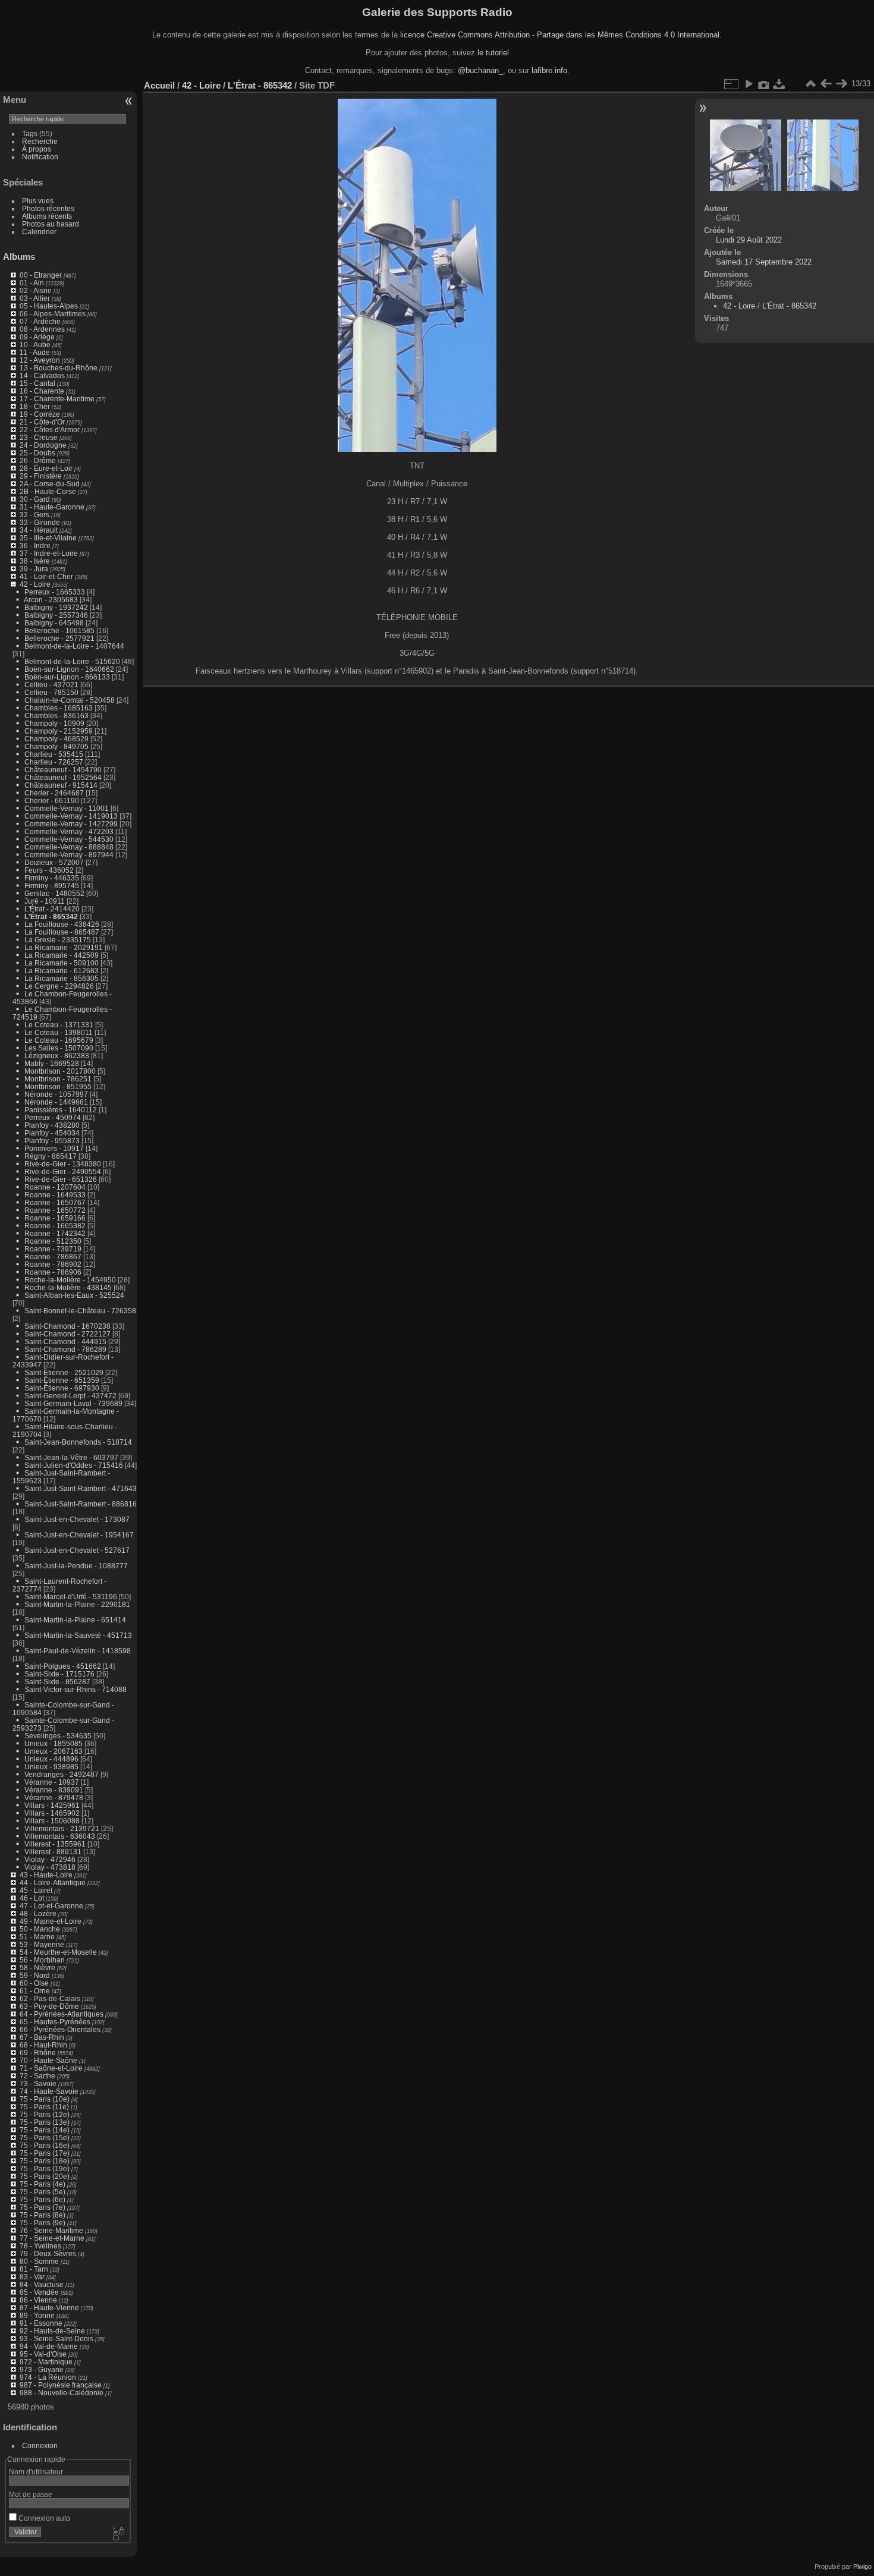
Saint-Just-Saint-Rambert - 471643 (81, 1488)
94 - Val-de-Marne (49, 2346)
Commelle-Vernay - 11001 (67, 808)
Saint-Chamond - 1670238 (67, 1326)
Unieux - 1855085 (54, 1743)
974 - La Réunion (48, 2377)
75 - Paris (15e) (45, 2138)
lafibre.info (549, 70)
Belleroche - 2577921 (59, 638)
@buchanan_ (480, 70)
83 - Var (32, 2277)
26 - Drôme (38, 460)
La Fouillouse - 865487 (62, 932)
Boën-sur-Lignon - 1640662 (69, 669)
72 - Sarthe (37, 2076)
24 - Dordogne (43, 445)
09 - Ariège (37, 337)
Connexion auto (43, 2518)
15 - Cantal (37, 383)
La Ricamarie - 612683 (62, 971)
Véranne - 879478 (54, 1797)
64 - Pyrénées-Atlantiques (62, 2014)
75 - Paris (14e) (45, 2130)
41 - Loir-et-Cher (46, 576)
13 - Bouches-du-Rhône (59, 368)
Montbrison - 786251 (58, 1079)
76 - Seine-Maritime (51, 2230)
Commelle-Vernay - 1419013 (71, 816)
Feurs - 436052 (49, 870)
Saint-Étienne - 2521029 (64, 1372)
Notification (40, 157)
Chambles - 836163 (56, 715)
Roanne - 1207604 (55, 1187)
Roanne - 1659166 (55, 1218)
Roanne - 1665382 (55, 1226)
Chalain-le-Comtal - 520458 (70, 700)
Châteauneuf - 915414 (61, 785)
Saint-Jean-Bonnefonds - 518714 (78, 1442)
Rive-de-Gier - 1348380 (63, 1164)
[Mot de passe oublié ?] (118, 2534)
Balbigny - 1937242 (56, 607)
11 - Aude (35, 352)
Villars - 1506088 (52, 1821)
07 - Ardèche (40, 321)
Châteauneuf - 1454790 (63, 770)
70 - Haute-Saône (48, 2060)
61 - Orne (35, 1991)
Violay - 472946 (50, 1859)
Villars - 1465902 (52, 1813)
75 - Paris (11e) (44, 2107)
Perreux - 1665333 (55, 592)
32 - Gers (34, 515)
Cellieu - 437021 (51, 685)
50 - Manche (40, 1929)
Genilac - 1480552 (54, 893)
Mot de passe (31, 2494)
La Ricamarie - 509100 (62, 963)
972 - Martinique (46, 2362)
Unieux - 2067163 (54, 1751)
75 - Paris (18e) (45, 2161)
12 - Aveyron (40, 360)
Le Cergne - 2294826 (59, 986)
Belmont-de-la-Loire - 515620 (72, 661)
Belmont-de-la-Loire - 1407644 (74, 646)
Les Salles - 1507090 (59, 1048)
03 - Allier (35, 298)
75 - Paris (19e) (45, 2168)
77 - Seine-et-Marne (52, 2238)
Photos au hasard (51, 224)
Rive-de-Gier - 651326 (61, 1179)
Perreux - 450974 (53, 1117)
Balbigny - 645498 (54, 623)
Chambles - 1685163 (59, 708)
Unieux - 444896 (51, 1759)
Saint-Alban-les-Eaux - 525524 (74, 1295)
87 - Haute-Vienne (49, 2308)
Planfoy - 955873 (52, 1141)
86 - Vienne (38, 2300)
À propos (37, 149)
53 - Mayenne (42, 1944)
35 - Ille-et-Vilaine (48, 538)
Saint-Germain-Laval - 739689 (73, 1403)
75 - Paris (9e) (43, 2223)
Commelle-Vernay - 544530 (69, 839)
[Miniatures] (810, 84)
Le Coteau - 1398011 (59, 1032)
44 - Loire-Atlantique (53, 1883)
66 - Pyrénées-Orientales (60, 2029)
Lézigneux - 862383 (57, 1056)
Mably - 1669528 (52, 1063)
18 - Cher (35, 406)
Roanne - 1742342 (55, 1233)
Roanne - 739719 (53, 1249)
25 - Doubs (37, 453)
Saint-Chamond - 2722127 (67, 1334)
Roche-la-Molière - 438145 (68, 1287)
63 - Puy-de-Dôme (49, 2006)
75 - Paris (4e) (43, 2184)
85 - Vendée (39, 2292)
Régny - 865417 (51, 1156)
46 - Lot (32, 1898)
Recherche (40, 141)
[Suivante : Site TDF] (841, 84)
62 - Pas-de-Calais (50, 1998)
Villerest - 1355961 (55, 1844)
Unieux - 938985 (51, 1767)
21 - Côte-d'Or (42, 422)
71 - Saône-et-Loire (51, 2068)
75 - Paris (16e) (45, 2145)
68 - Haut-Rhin (43, 2045)
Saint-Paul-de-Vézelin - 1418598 (78, 1651)
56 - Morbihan (42, 1960)
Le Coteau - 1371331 (59, 1025)
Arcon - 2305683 (51, 600)
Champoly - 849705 (56, 746)
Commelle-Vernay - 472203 (69, 831)
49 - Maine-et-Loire (51, 1921)
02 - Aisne (36, 290)
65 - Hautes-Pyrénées (55, 2022)
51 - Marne (37, 1937)
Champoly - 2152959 (59, 731)
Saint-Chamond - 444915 (65, 1342)
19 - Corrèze (40, 414)
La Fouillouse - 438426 (62, 924)
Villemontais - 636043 (60, 1836)
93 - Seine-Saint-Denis (56, 2338)
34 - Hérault (39, 530)
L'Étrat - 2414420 (52, 909)
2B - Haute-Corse (48, 491)
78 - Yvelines (40, 2246)
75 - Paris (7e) (43, 2207)
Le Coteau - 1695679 (59, 1040)
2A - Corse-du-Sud (50, 484)
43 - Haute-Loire (46, 1875)
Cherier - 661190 (52, 801)
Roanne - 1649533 (55, 1195)
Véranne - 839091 (54, 1790)
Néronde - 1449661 (56, 1102)
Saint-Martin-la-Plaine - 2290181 (77, 1604)
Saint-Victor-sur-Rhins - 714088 (76, 1689)
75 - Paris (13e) (45, 2122)
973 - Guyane (42, 2369)
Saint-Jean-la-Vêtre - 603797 (71, 1457)
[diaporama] (749, 84)
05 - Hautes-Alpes (49, 306)
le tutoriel (493, 53)
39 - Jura (34, 569)
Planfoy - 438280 (52, 1125)
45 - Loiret (36, 1890)
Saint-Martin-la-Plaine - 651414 (75, 1620)
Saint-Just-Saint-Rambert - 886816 (81, 1504)
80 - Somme (39, 2261)
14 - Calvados (42, 375)
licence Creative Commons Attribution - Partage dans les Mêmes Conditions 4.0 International (560, 35)
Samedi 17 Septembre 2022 (764, 262)
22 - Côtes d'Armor (50, 430)
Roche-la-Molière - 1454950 (70, 1280)
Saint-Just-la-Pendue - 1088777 (76, 1566)
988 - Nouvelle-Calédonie (62, 2393)
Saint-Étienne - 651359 (62, 1380)
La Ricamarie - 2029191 (64, 947)
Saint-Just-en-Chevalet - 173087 (77, 1519)
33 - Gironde (40, 522)
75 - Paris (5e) (43, 2192)
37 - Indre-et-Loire (49, 553)
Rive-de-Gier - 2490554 (63, 1171)
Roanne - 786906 (53, 1272)
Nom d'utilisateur (36, 2472)
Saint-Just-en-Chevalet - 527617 (77, 1550)
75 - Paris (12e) (45, 2114)
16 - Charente (42, 391)
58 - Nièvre (37, 1968)
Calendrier (39, 232)
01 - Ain (32, 283)
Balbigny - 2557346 (56, 615)
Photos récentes (48, 208)
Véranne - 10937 (52, 1782)
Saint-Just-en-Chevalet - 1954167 (79, 1535)
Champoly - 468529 (56, 739)
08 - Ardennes (42, 329)
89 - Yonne (37, 2315)
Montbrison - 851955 (58, 1086)
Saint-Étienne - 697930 (62, 1388)
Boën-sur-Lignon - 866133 (67, 677)
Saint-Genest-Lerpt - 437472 (70, 1396)
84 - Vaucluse (42, 2284)
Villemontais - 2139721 (62, 1828)
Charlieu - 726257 (54, 762)
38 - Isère (35, 561)
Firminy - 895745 (52, 886)
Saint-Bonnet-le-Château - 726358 (80, 1311)
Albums (19, 257)
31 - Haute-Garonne (52, 507)
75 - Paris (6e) (43, 2199)
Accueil (159, 85)
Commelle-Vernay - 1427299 (71, 824)
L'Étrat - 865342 (51, 916)
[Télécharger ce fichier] (779, 84)
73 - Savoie (38, 2083)
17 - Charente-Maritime (57, 399)
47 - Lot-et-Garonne (51, 1906)
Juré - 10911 (45, 901)
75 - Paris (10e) (45, 2099)
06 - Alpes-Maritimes (53, 314)
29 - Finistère (41, 476)
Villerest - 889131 (53, 1852)
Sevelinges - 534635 (58, 1736)
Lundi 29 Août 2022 (749, 240)
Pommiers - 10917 (54, 1148)
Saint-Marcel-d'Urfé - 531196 (71, 1597)
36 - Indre (35, 545)
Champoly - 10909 (54, 723)
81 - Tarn (34, 2269)
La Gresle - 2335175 (58, 940)
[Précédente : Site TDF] (826, 84)
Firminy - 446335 (52, 878)
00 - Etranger (41, 275)
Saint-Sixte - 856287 (57, 1682)
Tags (30, 133)
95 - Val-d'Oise (43, 2354)
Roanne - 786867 (53, 1256)
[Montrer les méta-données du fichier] (764, 84)
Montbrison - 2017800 (60, 1071)
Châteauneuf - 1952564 (63, 777)
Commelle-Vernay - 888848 (69, 847)
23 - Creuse (39, 437)
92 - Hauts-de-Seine (52, 2331)
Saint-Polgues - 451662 (63, 1666)
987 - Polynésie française (61, 2385)
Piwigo (862, 2566)
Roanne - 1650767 (55, 1202)
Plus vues (38, 201)
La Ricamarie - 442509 (62, 955)
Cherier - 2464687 (54, 793)
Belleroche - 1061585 (59, 630)
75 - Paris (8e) (43, 2215)
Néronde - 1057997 (56, 1094)
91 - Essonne (41, 2323)
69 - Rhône (38, 2053)
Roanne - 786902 (53, 1264)
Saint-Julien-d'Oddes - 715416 (74, 1465)
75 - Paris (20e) (45, 2176)
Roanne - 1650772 (55, 1210)
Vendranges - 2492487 (62, 1774)
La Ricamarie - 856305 (62, 978)
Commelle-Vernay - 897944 (69, 855)
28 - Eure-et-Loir (46, 468)
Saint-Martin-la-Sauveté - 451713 (78, 1635)
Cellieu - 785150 (51, 692)
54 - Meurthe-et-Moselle (58, 1952)
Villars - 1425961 (52, 1805)
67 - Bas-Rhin (42, 2037)
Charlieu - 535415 (54, 754)
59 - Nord (35, 1975)
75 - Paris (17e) (45, 2153)
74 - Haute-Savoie (49, 2091)
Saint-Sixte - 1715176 (59, 1674)
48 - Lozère (38, 1913)
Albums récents (47, 216)
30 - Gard (35, 499)
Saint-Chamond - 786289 (65, 1349)
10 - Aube (35, 345)
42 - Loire (35, 584)
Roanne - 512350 (53, 1241)
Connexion (40, 2446)
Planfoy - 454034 (52, 1133)
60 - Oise (34, 1983)
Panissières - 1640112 (61, 1110)
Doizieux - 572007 (54, 862)
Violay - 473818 (50, 1867)
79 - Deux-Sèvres (48, 2253)
